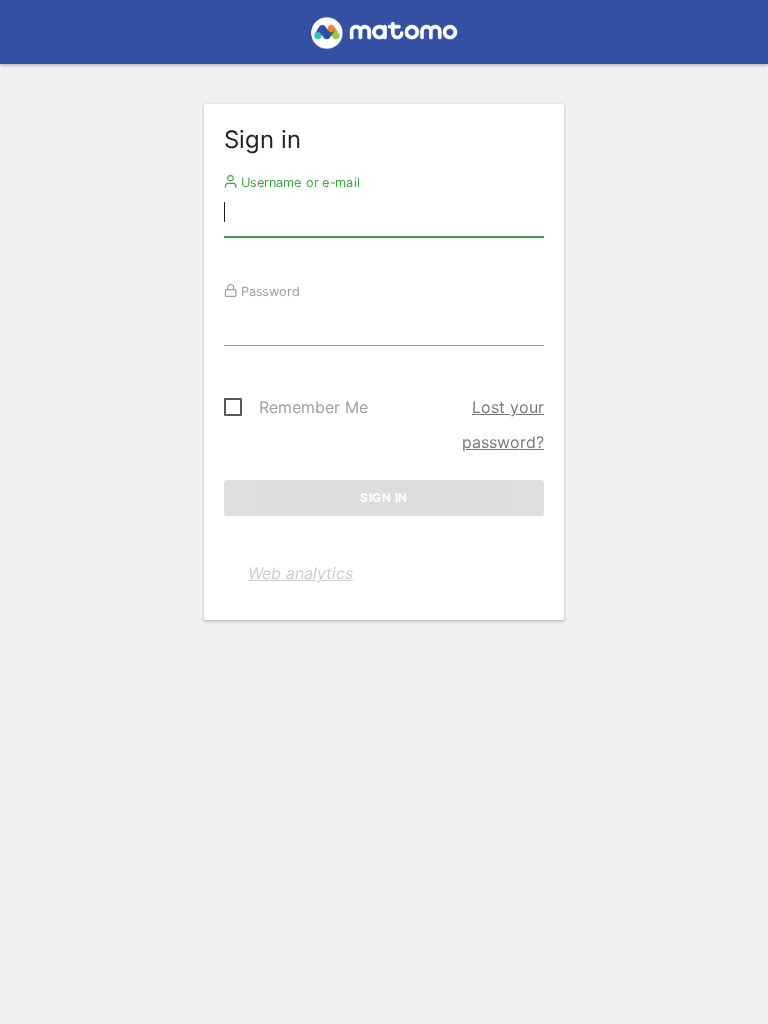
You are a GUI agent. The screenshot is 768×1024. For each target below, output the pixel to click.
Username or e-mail (298, 182)
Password (268, 291)
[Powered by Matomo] (383, 38)
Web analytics (300, 573)
